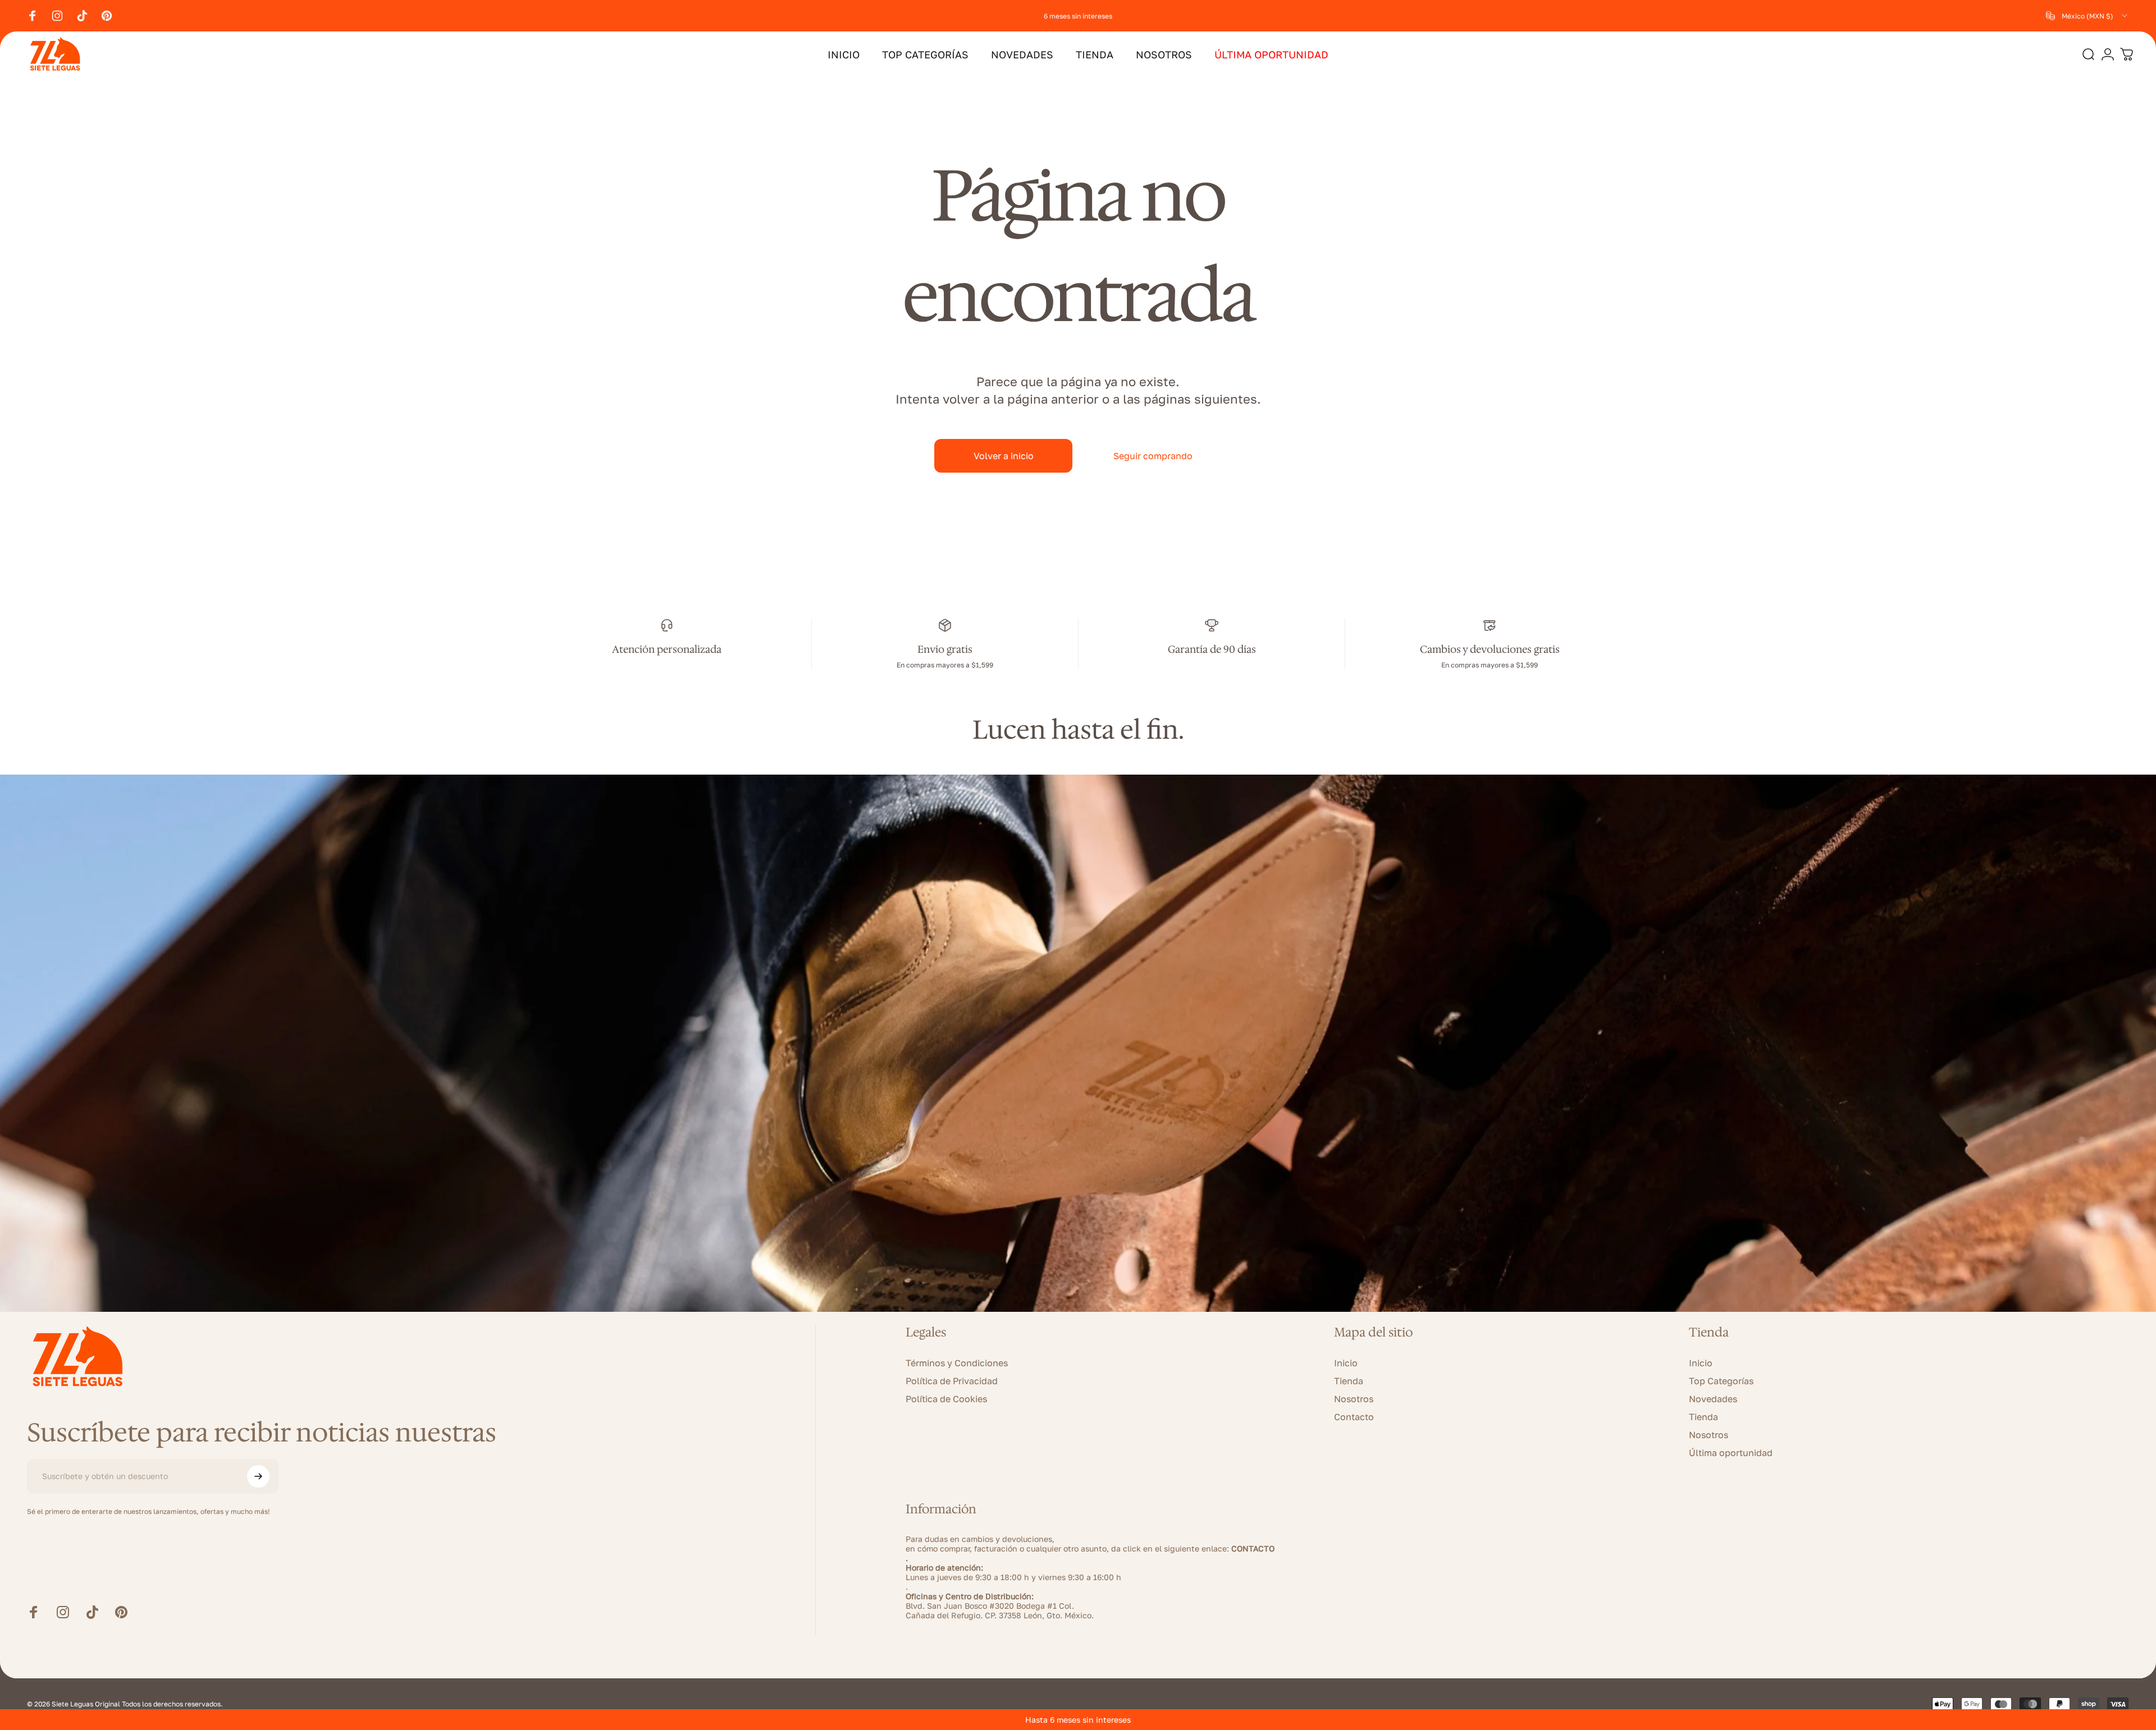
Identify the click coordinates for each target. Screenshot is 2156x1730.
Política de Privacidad (952, 1381)
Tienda (1349, 1381)
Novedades (1713, 1399)
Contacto (1354, 1417)
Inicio (1346, 1363)
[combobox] (2088, 16)
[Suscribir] (258, 1476)
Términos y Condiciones (957, 1363)
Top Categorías (1721, 1381)
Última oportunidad (1731, 1453)
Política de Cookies (946, 1399)
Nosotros (1354, 1399)
